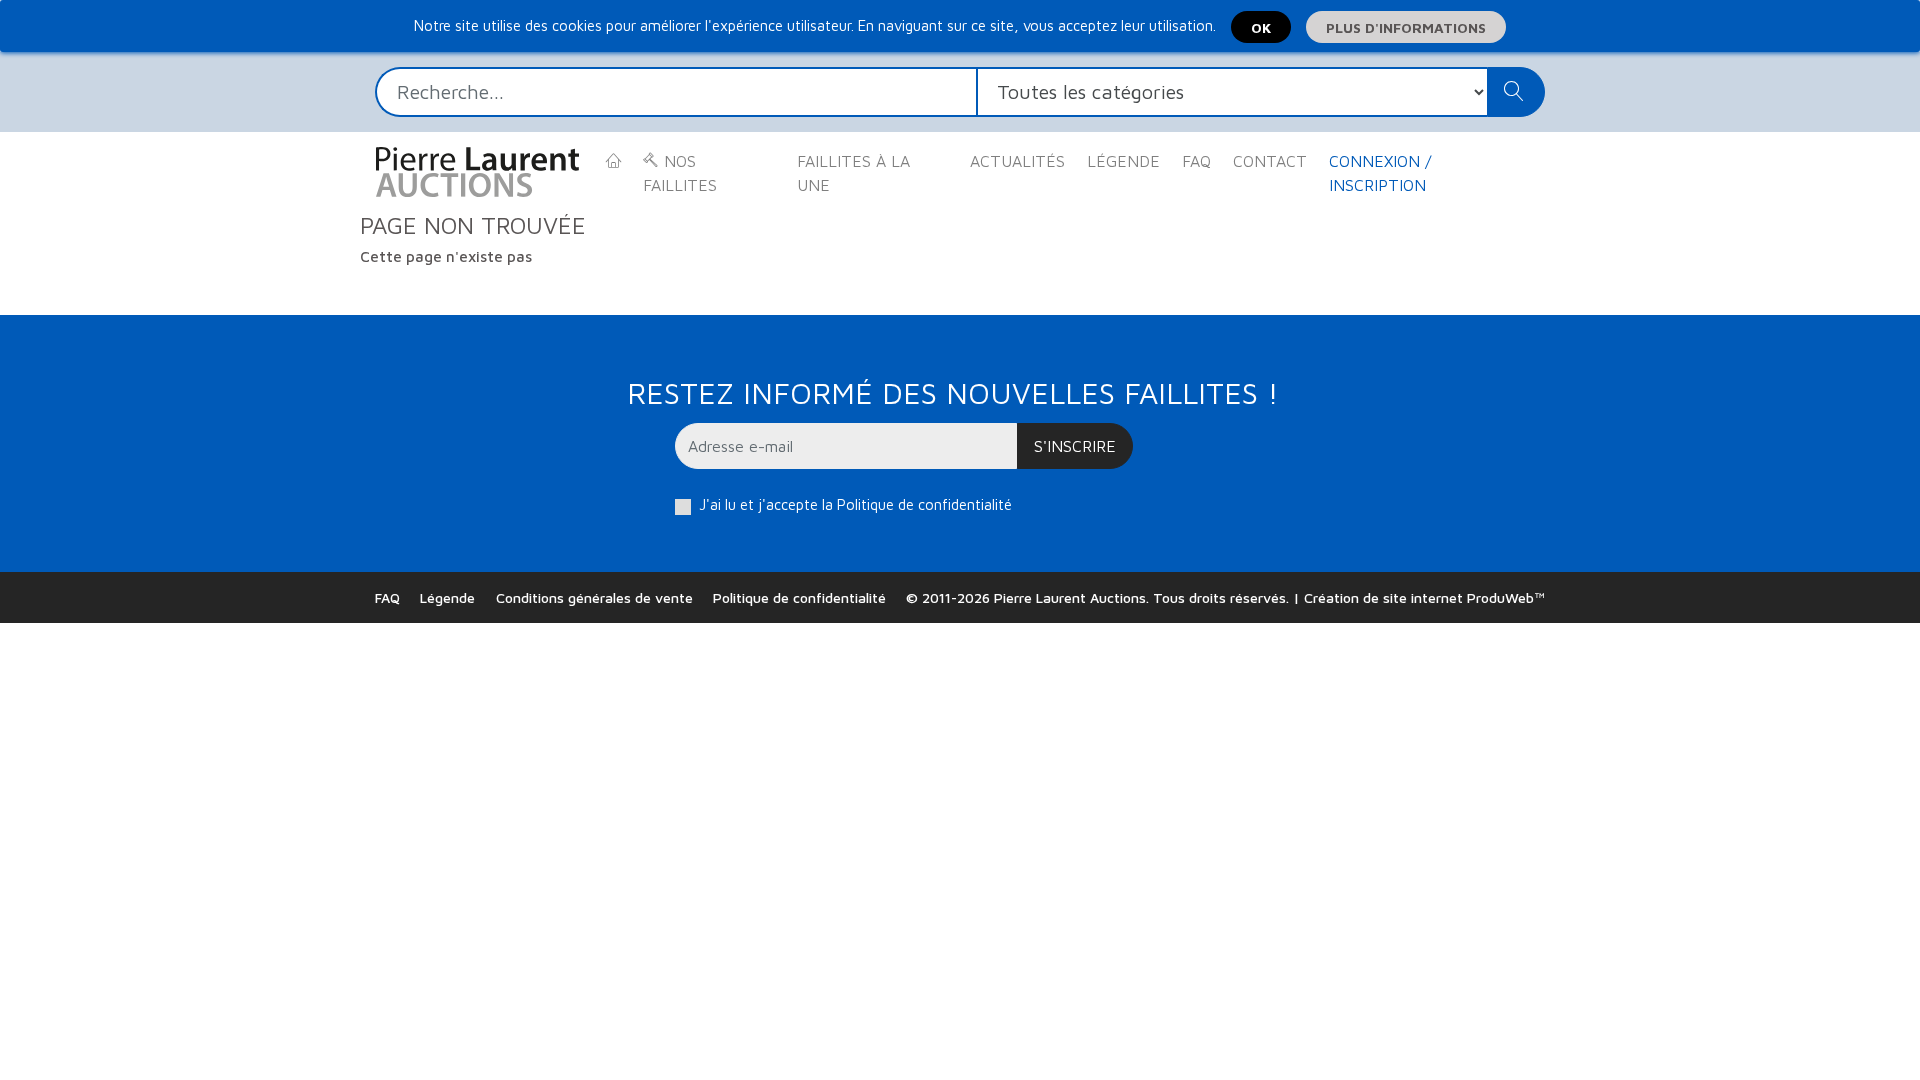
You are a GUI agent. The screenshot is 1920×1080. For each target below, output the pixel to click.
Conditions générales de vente (594, 597)
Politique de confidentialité (924, 504)
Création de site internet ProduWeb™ (1424, 597)
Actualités (1017, 161)
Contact (1270, 161)
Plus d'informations (1406, 27)
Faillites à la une (853, 173)
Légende (1123, 161)
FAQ (1196, 161)
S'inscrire (1075, 446)
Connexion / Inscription (1380, 173)
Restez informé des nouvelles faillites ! (952, 392)
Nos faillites (680, 173)
